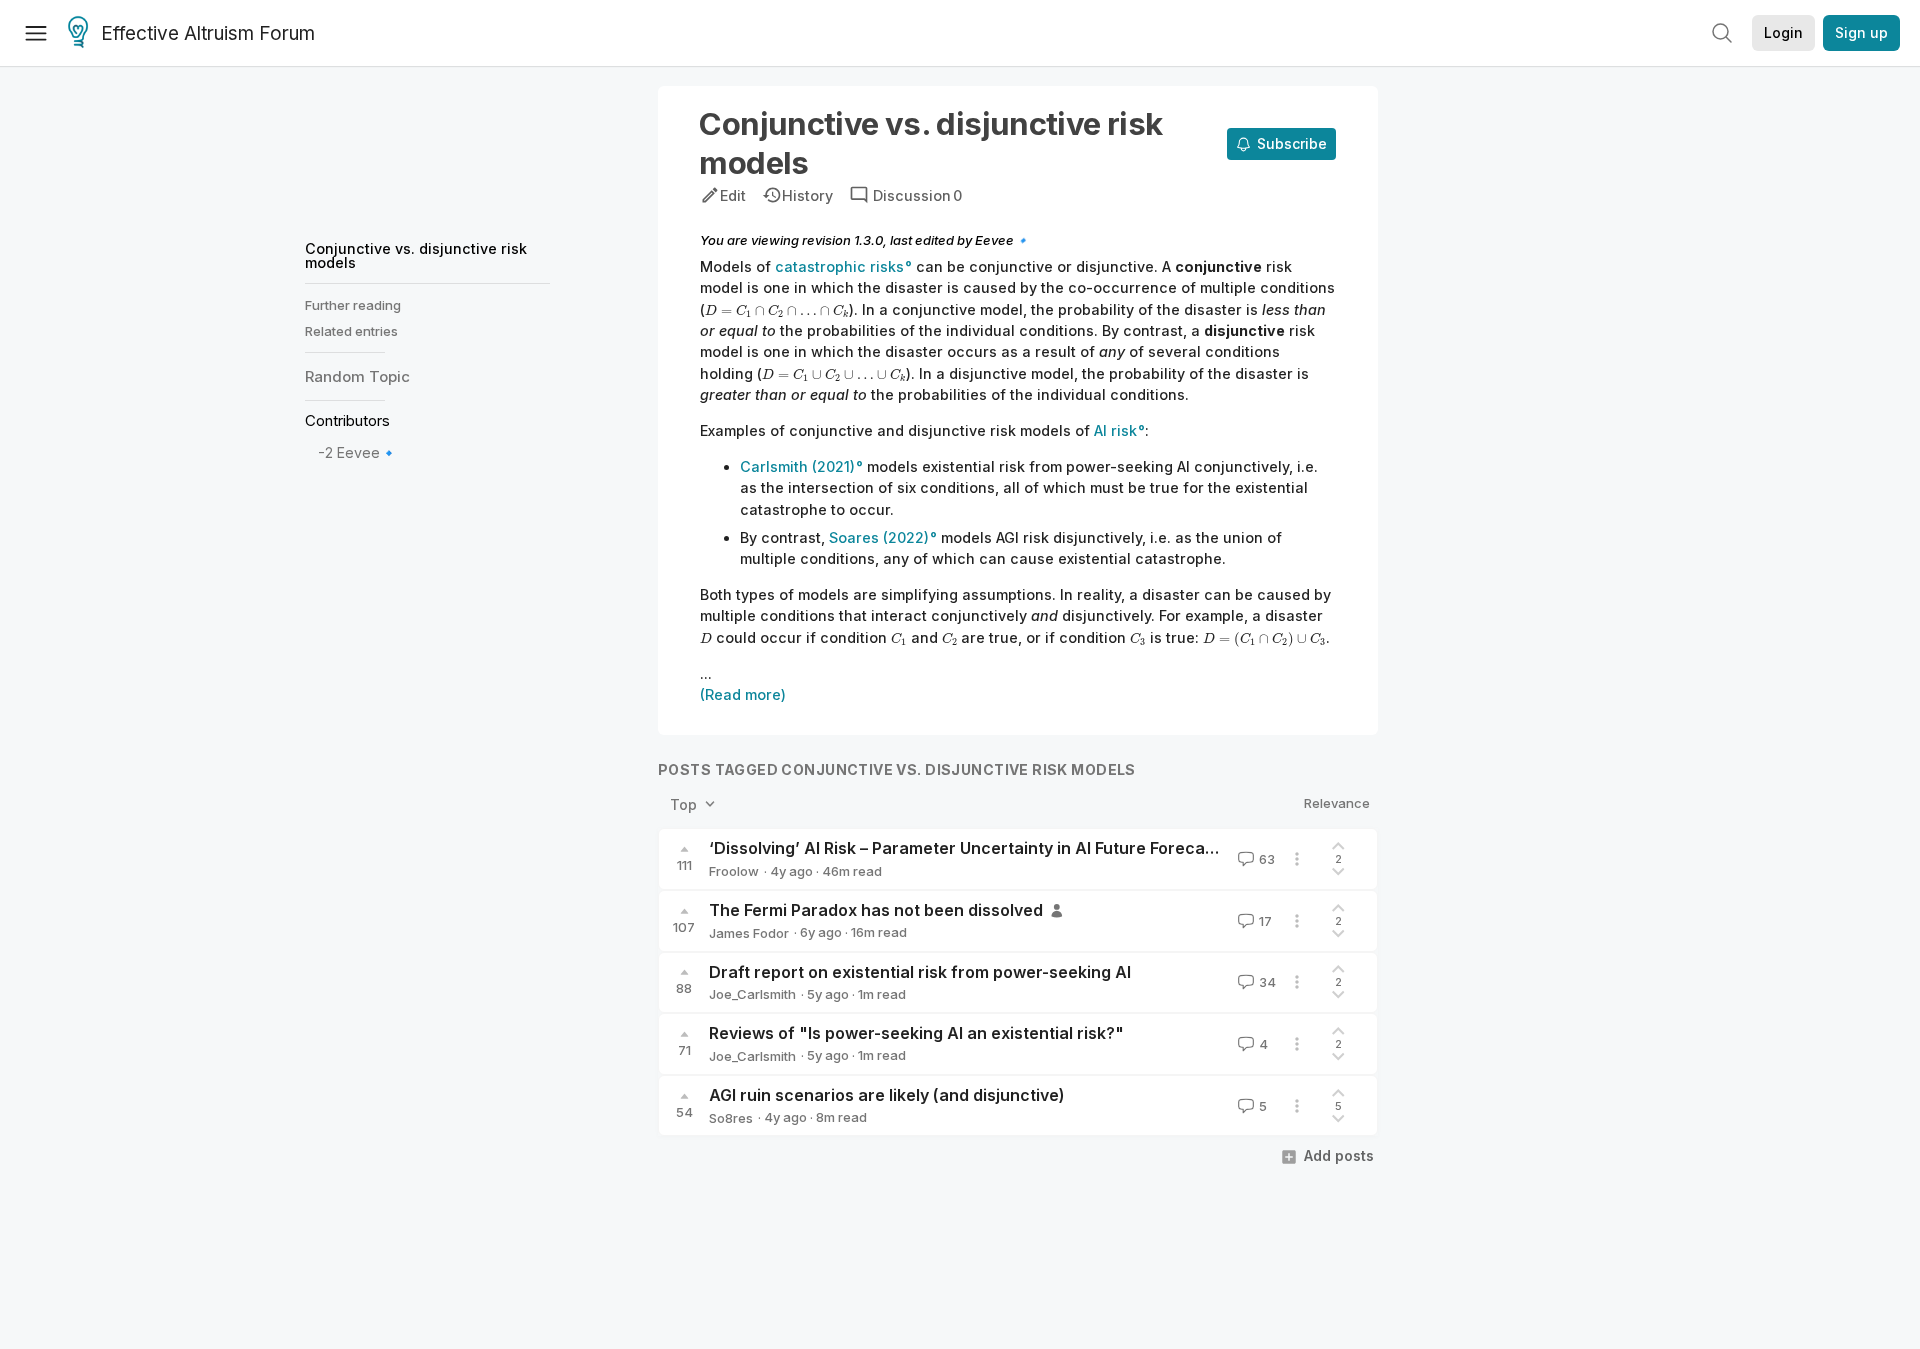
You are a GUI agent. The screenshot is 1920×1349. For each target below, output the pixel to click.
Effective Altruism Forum (208, 33)
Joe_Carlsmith (752, 994)
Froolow (734, 871)
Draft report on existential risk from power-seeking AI (920, 972)
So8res (731, 1118)
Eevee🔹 (367, 453)
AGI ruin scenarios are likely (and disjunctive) (887, 1095)
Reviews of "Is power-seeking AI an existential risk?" (916, 1033)
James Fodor (749, 933)
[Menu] (36, 33)
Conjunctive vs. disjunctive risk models (416, 255)
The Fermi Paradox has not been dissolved (876, 910)
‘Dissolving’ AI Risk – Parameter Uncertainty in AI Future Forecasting (976, 848)
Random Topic (357, 377)
